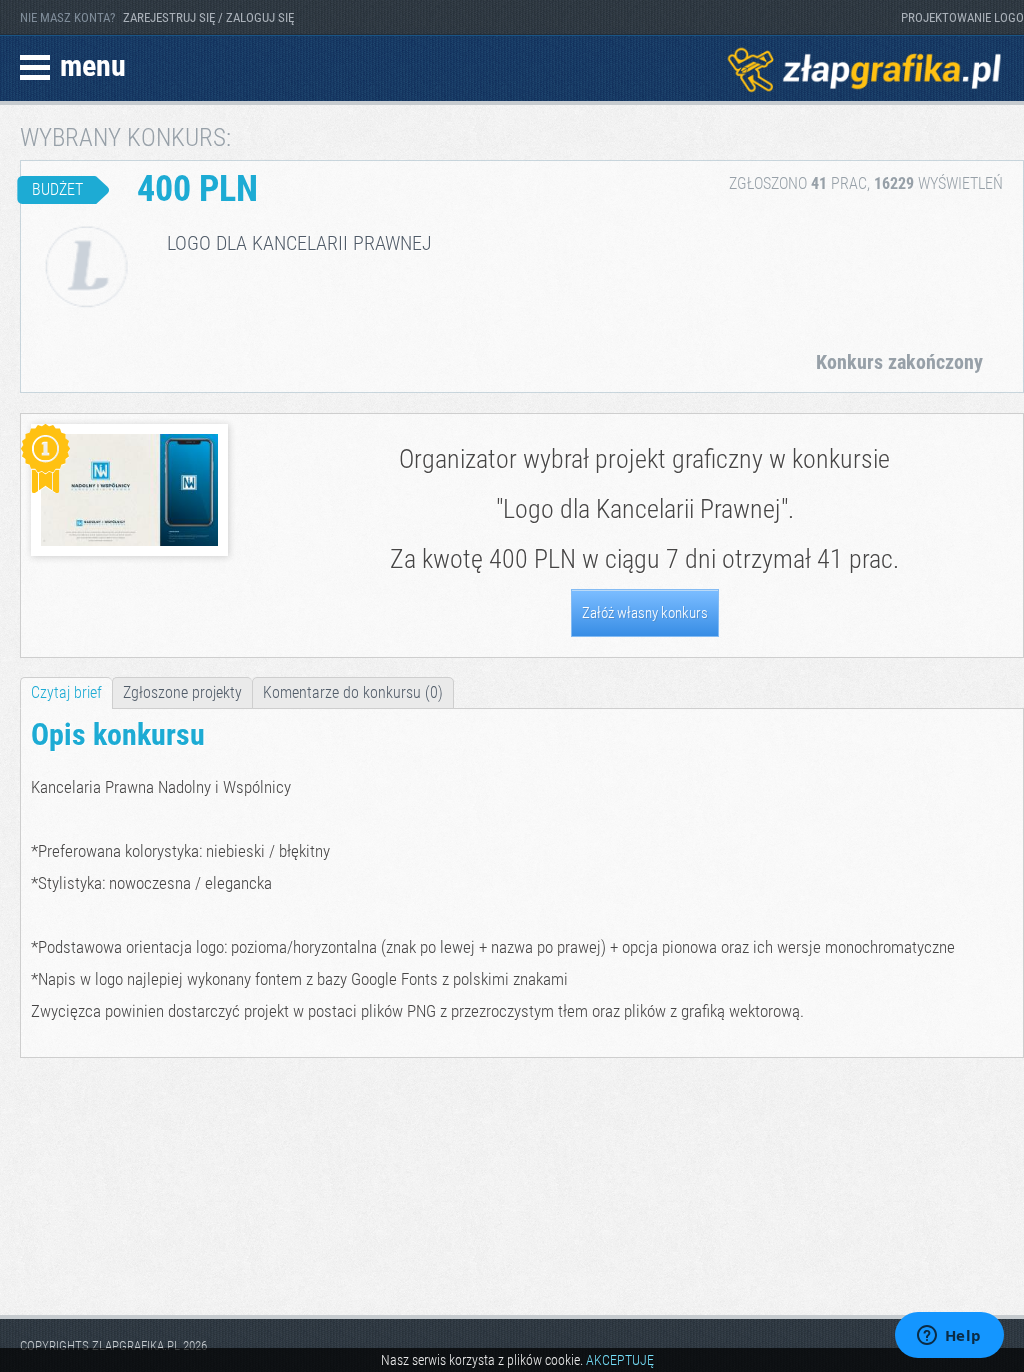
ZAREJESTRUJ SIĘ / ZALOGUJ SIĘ (208, 17)
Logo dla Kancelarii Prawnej (642, 509)
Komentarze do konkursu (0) (353, 692)
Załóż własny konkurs (645, 613)
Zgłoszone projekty (182, 692)
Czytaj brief (66, 692)
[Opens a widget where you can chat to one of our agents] (949, 1337)
